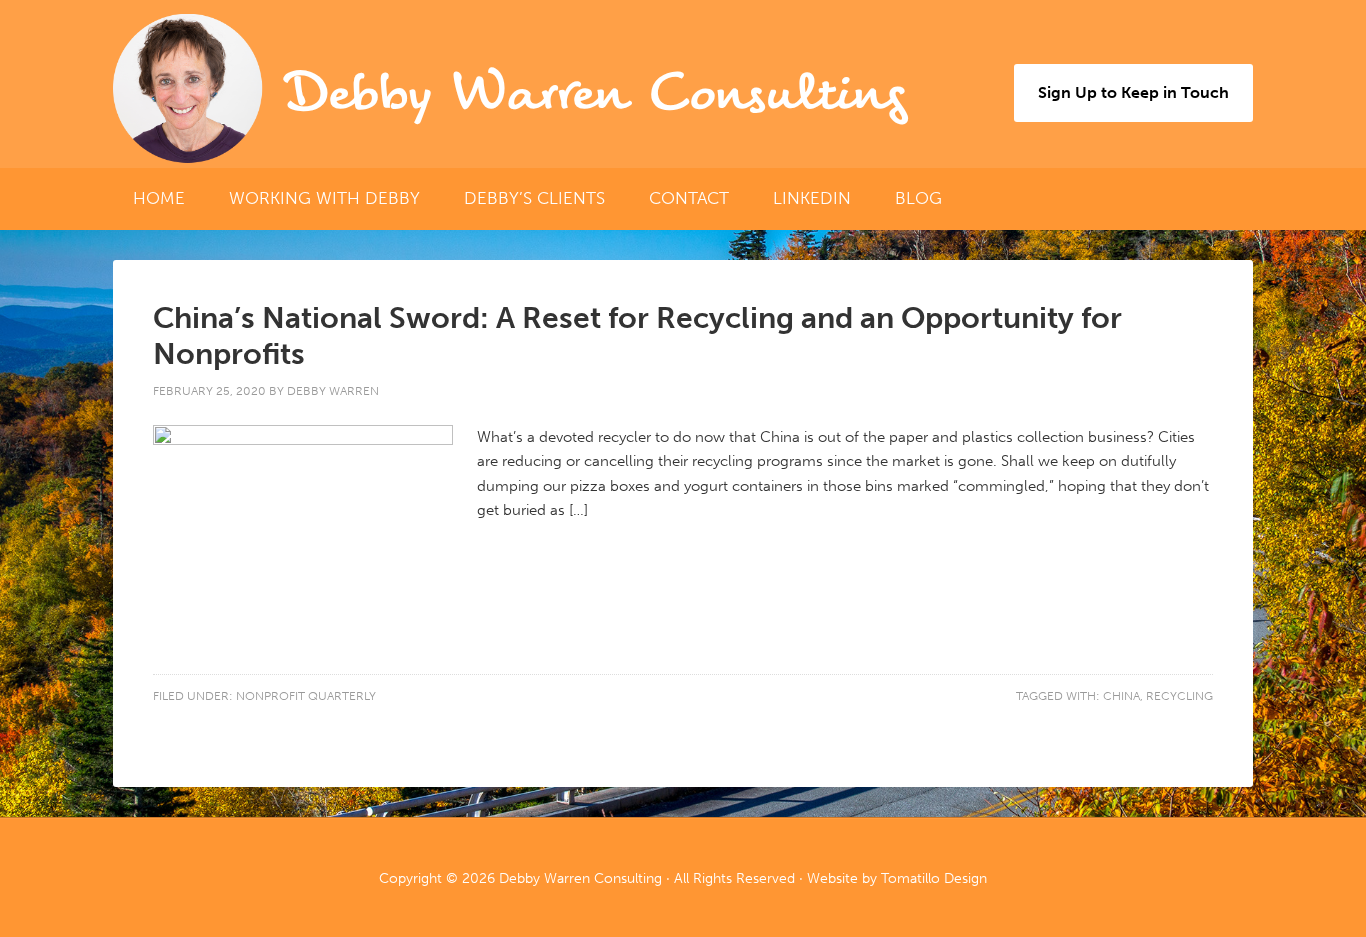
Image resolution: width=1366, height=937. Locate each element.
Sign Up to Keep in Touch (1133, 92)
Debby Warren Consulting (594, 93)
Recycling (1179, 696)
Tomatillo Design (934, 878)
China (1121, 696)
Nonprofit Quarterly (306, 696)
